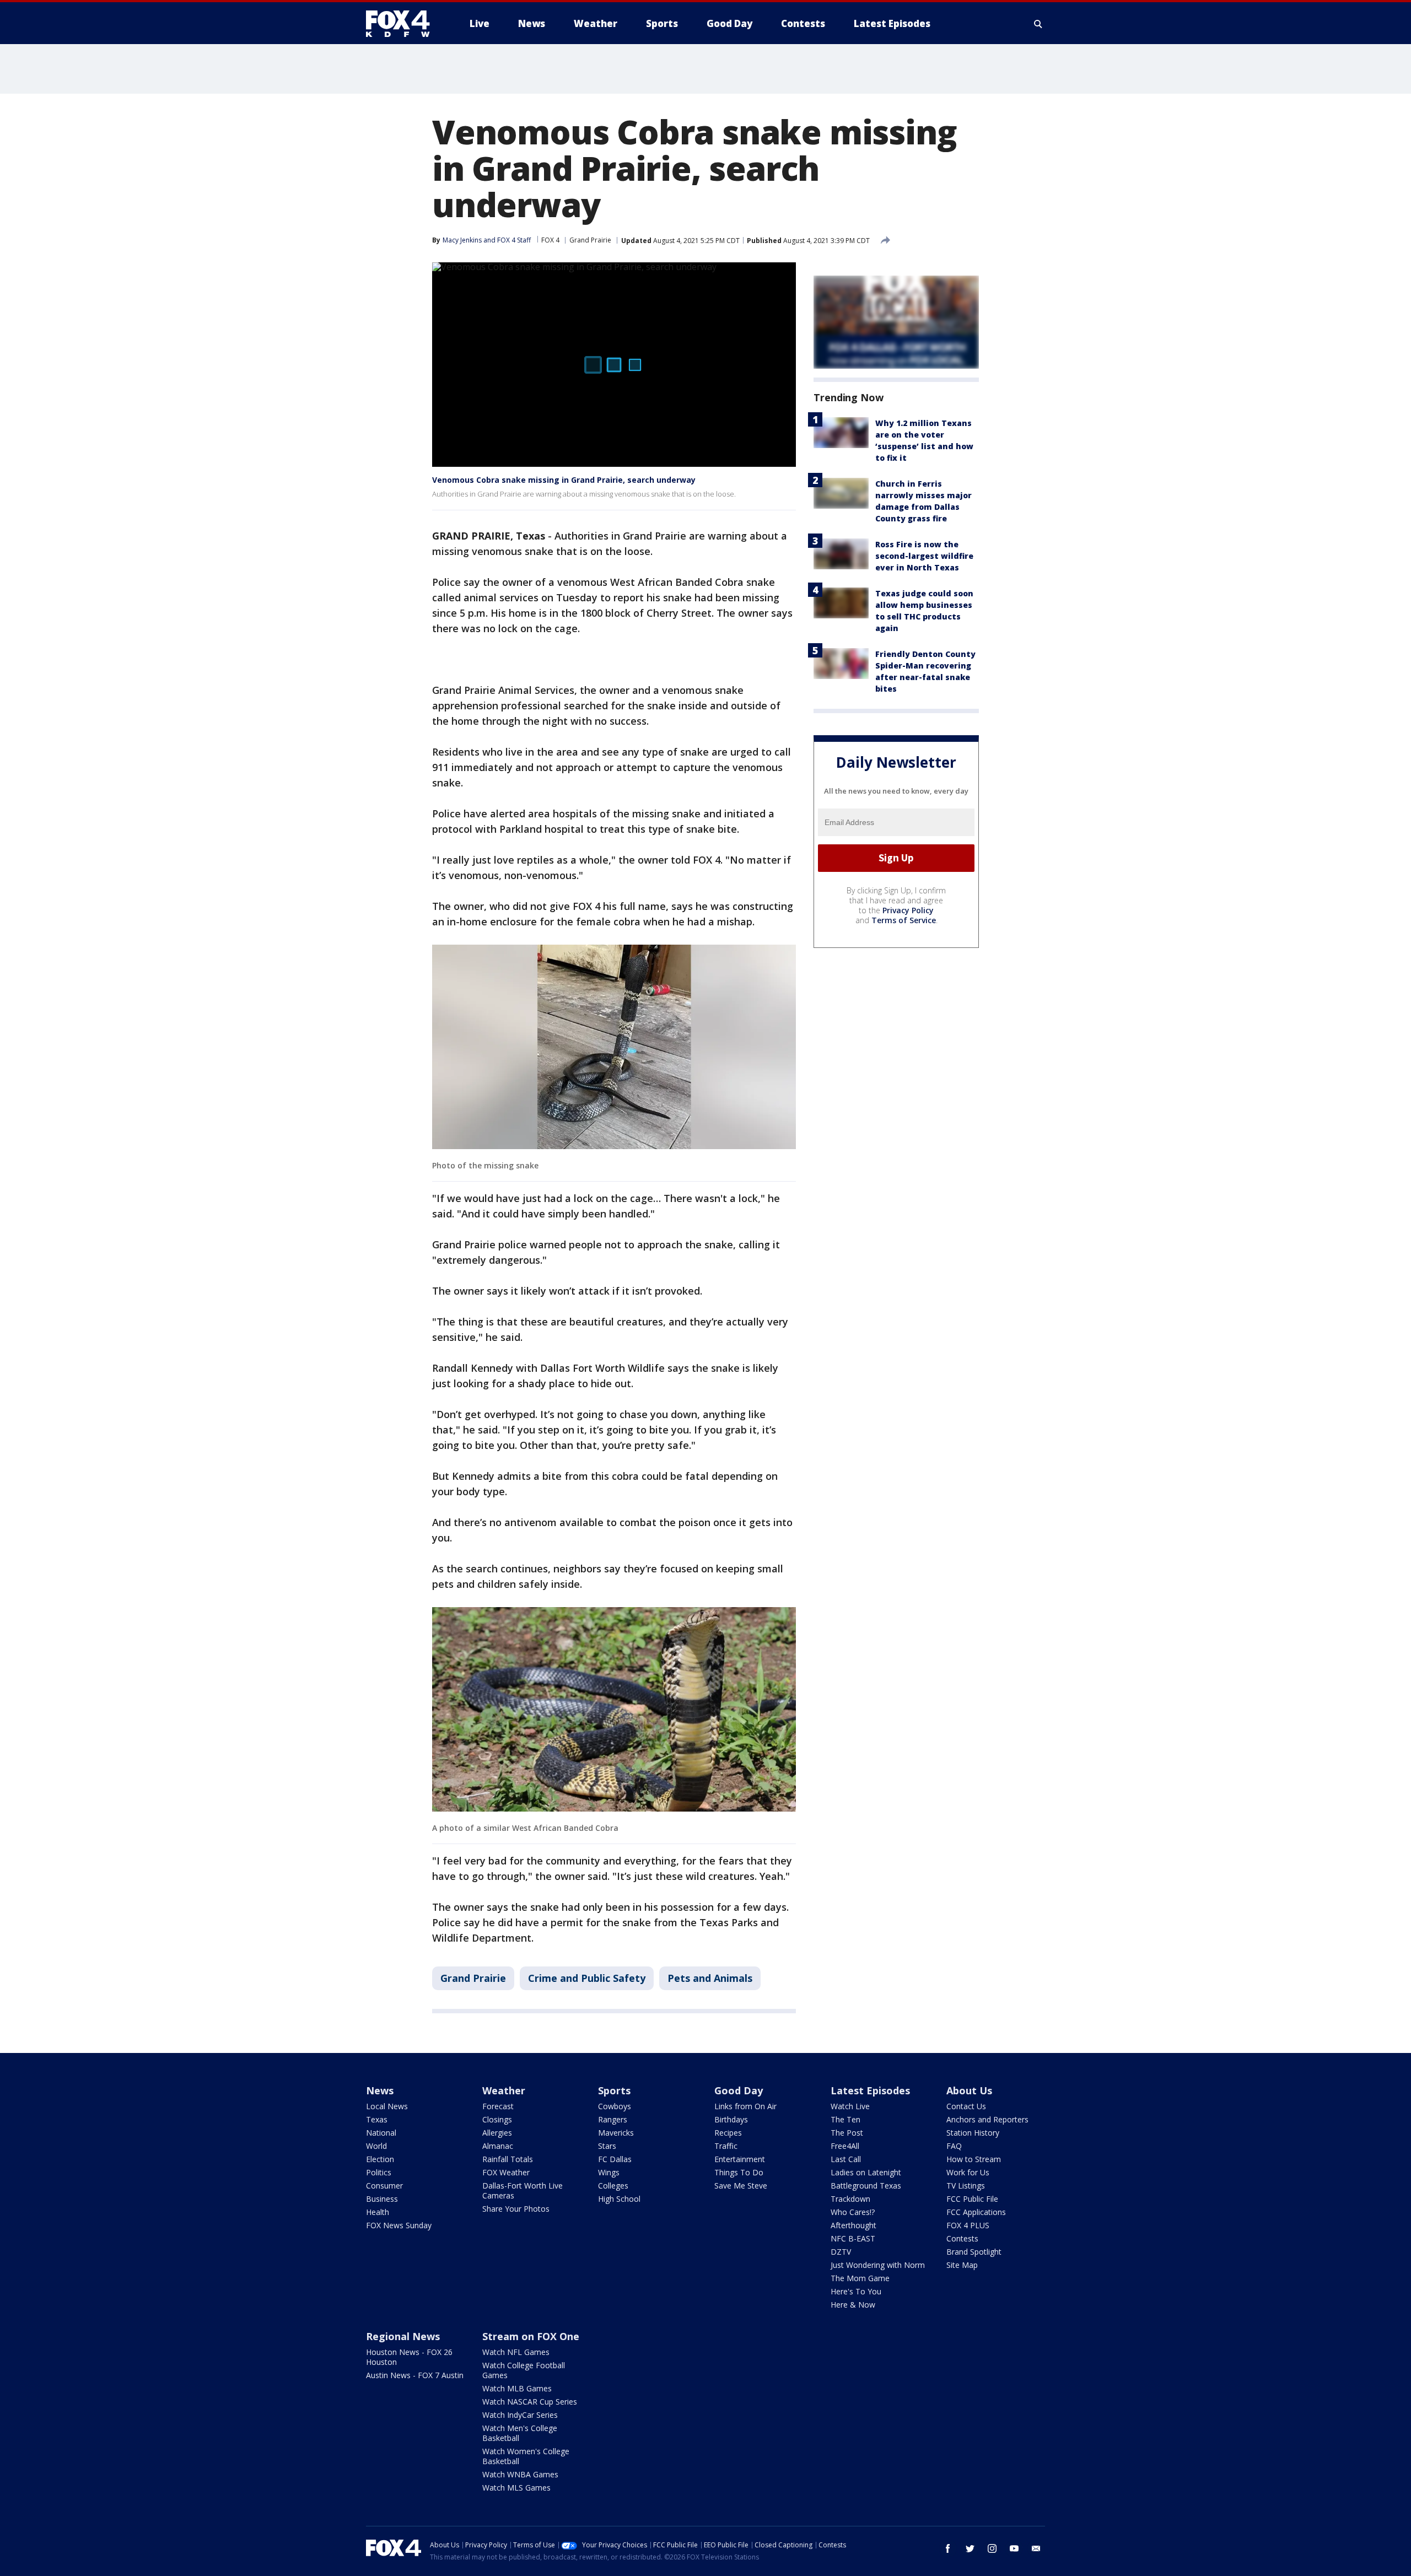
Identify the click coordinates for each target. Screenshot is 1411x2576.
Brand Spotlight (974, 2252)
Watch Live (850, 2106)
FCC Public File (972, 2199)
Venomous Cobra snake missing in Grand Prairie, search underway (564, 480)
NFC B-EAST (853, 2238)
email (1036, 2548)
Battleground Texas (866, 2186)
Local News (387, 2106)
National (381, 2133)
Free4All (845, 2146)
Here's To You (856, 2291)
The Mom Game (860, 2278)
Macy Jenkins (462, 240)
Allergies (497, 2133)
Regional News (403, 2336)
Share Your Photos (516, 2209)
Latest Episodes (870, 2090)
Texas (377, 2119)
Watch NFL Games (516, 2352)
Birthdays (731, 2119)
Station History (973, 2133)
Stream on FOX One (531, 2336)
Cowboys (615, 2106)
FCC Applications (976, 2212)
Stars (607, 2146)
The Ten (845, 2119)
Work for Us (968, 2172)
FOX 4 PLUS (968, 2225)
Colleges (613, 2186)
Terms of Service (904, 920)
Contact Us (966, 2106)
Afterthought (853, 2225)
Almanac (498, 2146)
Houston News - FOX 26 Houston (409, 2357)
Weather (504, 2090)
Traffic (726, 2146)
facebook (948, 2548)
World (376, 2146)
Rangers (613, 2119)
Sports (614, 2090)
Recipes (728, 2133)
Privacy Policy (908, 910)
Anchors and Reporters (987, 2119)
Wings (609, 2172)
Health (378, 2212)
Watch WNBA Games (520, 2474)
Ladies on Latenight (866, 2172)
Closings (497, 2119)
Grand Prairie (590, 240)
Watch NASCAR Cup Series (530, 2402)
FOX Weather (506, 2172)
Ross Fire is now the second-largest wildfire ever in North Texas (924, 556)
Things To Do (739, 2172)
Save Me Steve (741, 2186)
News (380, 2090)
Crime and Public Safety (587, 1978)
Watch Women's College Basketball (526, 2456)
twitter (970, 2548)
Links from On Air (745, 2106)
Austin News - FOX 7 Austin (415, 2375)
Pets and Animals (710, 1978)
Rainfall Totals (508, 2159)
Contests (962, 2238)
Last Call (846, 2159)
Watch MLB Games (517, 2388)
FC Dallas (615, 2159)
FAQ (954, 2146)
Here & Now (853, 2305)
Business (382, 2199)
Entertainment (740, 2159)
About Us (969, 2090)
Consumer (384, 2186)
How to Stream (974, 2159)
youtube (1014, 2548)
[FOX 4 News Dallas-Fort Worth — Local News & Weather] (402, 24)
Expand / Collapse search (1038, 24)
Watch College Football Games (524, 2370)
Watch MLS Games (516, 2488)
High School (619, 2199)
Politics (379, 2172)
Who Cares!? (853, 2212)
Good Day (739, 2090)
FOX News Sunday (399, 2225)
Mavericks (616, 2133)
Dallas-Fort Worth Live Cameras (523, 2190)
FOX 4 (550, 240)
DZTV (841, 2252)
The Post (847, 2133)
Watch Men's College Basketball (520, 2433)
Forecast (498, 2106)
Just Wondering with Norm (878, 2265)
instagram (992, 2548)
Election (380, 2159)
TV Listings (966, 2186)
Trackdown (850, 2199)
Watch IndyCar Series (520, 2415)
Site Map (962, 2265)
